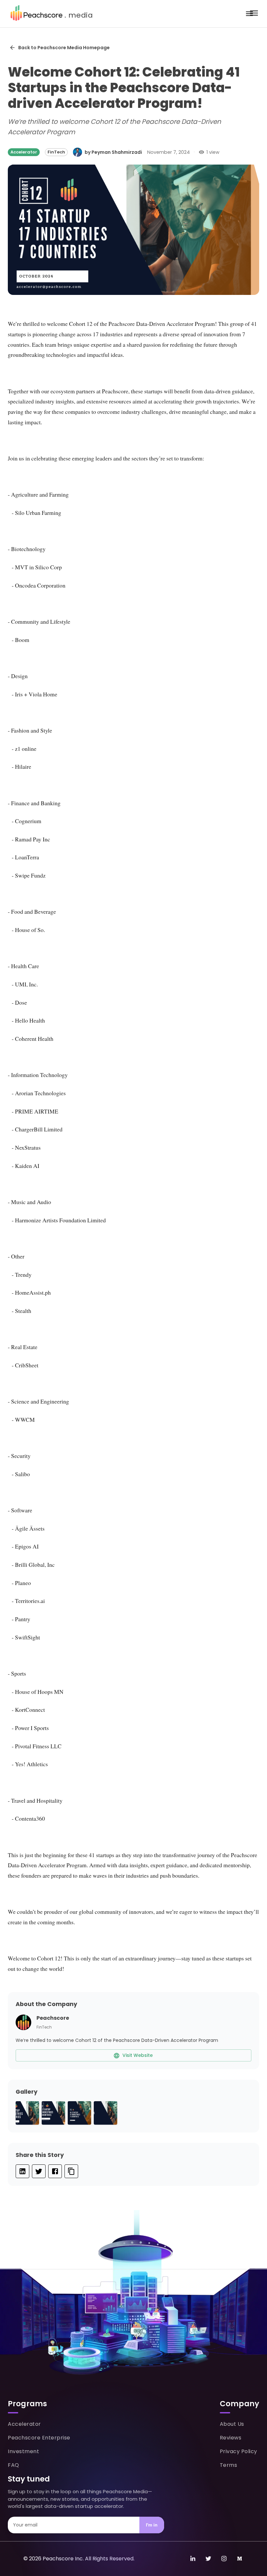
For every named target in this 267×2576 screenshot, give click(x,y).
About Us (232, 2424)
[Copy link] (71, 2171)
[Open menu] (249, 14)
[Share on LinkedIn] (22, 2171)
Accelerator (24, 2424)
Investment (23, 2451)
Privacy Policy (239, 2451)
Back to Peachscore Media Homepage (64, 48)
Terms (229, 2465)
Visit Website (138, 2055)
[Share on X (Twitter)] (39, 2171)
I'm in (152, 2525)
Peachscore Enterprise (39, 2438)
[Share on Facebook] (55, 2171)
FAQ (14, 2465)
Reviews (231, 2438)
